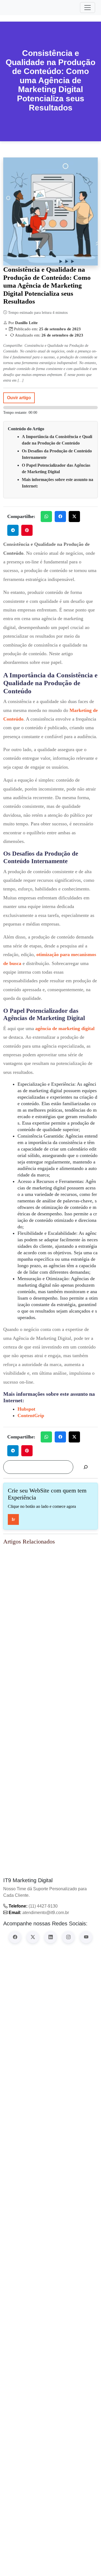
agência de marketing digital (65, 1028)
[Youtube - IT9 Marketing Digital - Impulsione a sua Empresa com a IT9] (86, 1937)
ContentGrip (31, 1415)
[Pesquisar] (86, 1467)
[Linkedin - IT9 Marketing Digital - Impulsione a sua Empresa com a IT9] (51, 1937)
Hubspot (26, 1409)
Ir (13, 1519)
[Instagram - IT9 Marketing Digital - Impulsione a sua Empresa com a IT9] (68, 1937)
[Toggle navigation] (88, 8)
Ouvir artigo (19, 398)
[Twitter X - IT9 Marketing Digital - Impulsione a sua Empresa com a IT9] (33, 1937)
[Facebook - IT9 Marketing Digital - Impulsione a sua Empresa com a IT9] (15, 1937)
